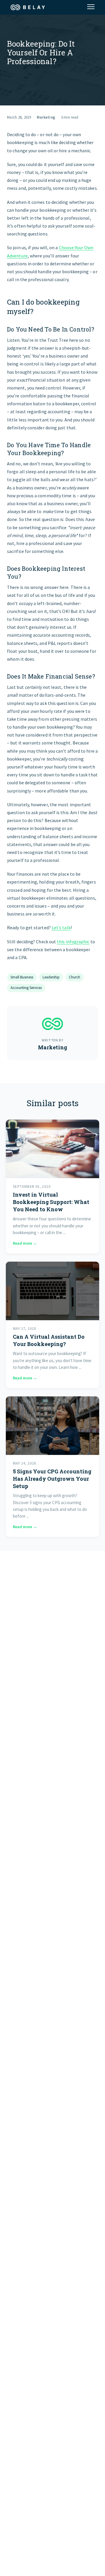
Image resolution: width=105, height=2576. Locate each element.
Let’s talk (61, 927)
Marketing (46, 117)
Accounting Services (26, 988)
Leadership (51, 977)
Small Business (22, 977)
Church (75, 977)
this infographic (73, 942)
